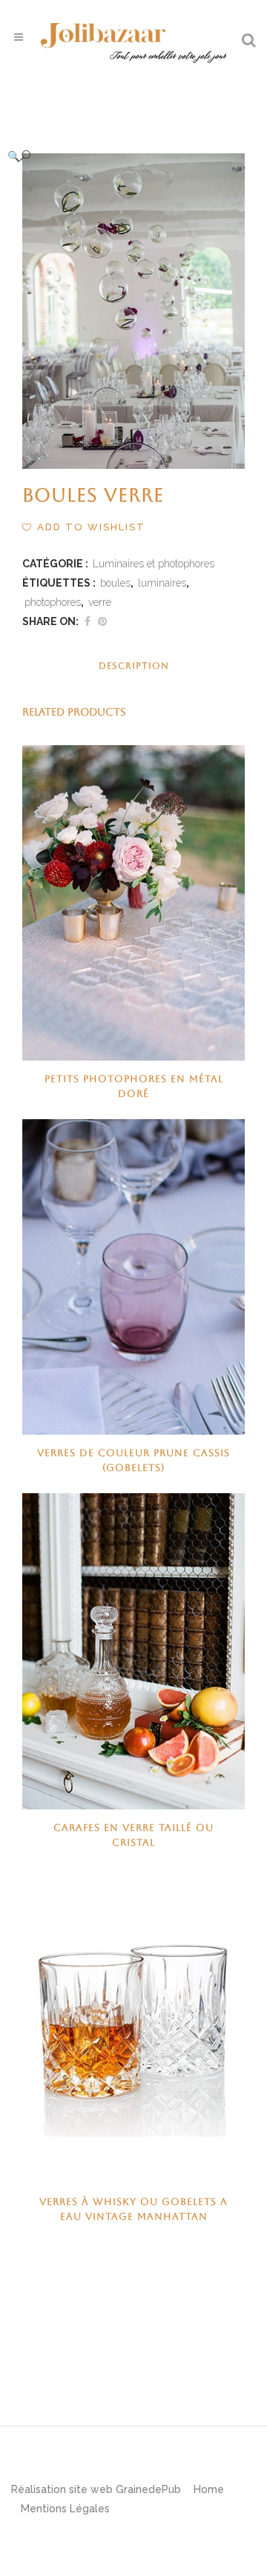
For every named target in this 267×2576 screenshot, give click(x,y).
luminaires (162, 583)
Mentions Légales (65, 2509)
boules (115, 583)
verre (100, 602)
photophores (53, 602)
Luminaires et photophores (154, 564)
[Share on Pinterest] (102, 621)
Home (209, 2489)
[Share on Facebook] (88, 621)
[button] (119, 156)
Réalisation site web (62, 2489)
